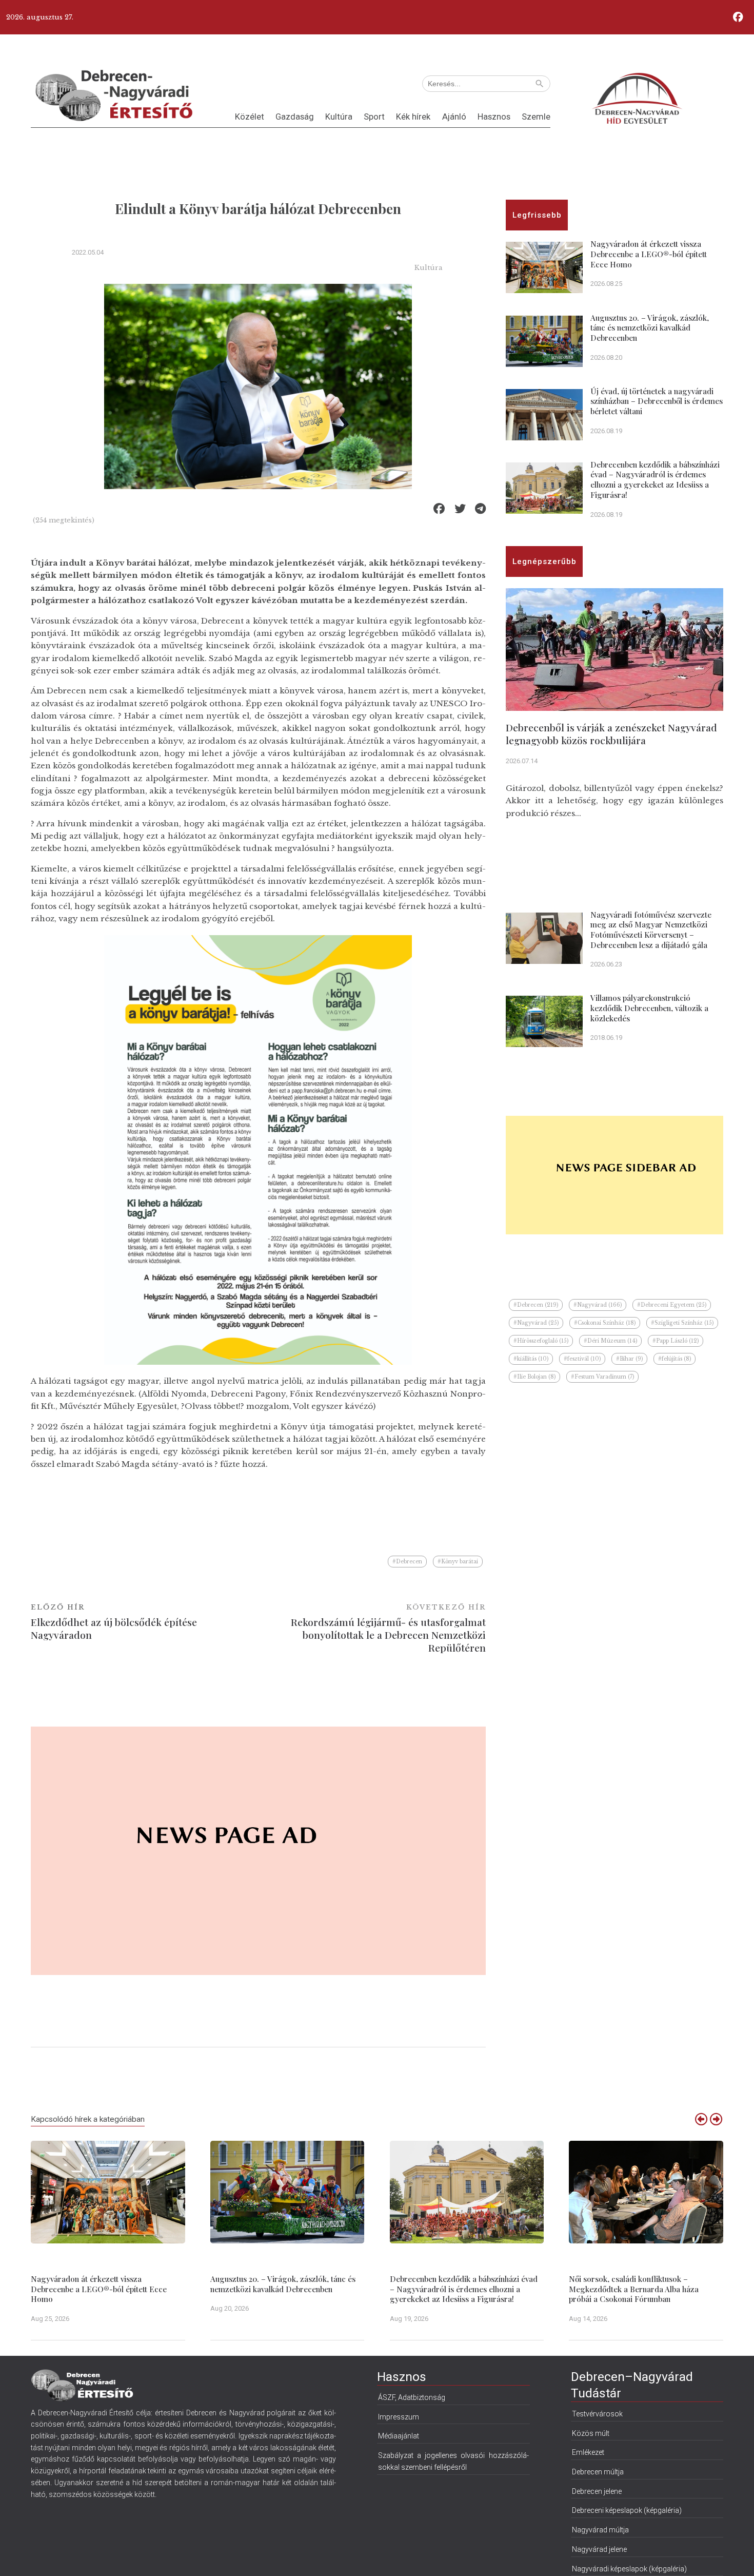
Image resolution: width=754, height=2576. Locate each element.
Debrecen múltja (598, 2472)
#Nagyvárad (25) (536, 1323)
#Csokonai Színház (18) (605, 1323)
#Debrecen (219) (536, 1305)
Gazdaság (295, 117)
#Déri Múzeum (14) (610, 1341)
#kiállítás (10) (531, 1359)
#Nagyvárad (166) (598, 1305)
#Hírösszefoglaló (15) (541, 1341)
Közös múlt (591, 2433)
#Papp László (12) (676, 1341)
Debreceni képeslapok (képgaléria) (627, 2510)
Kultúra (339, 117)
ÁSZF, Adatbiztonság (412, 2397)
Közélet (250, 117)
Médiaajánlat (399, 2436)
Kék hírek (413, 117)
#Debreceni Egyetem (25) (672, 1305)
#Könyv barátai (458, 1562)
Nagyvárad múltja (600, 2530)
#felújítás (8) (674, 1359)
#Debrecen (407, 1562)
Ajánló (454, 117)
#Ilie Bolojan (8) (534, 1377)
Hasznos (494, 117)
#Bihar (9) (629, 1359)
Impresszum (399, 2417)
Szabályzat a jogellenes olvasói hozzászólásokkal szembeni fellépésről (453, 2461)
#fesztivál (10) (582, 1359)
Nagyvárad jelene (599, 2549)
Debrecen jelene (597, 2491)
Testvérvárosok (597, 2414)
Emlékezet (588, 2452)
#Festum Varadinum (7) (602, 1377)
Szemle (536, 117)
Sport (374, 117)
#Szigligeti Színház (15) (682, 1323)
